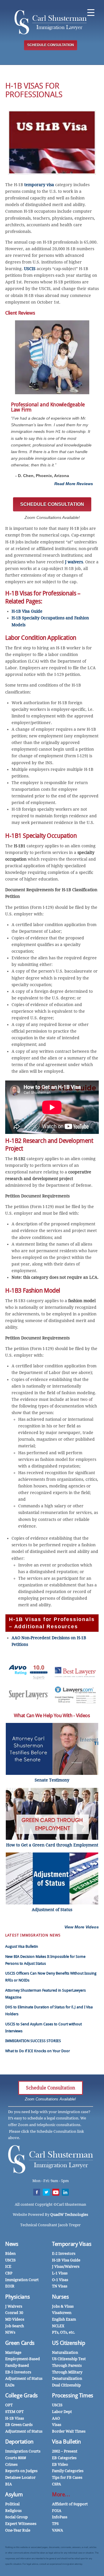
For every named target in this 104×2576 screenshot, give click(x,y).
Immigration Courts (23, 2451)
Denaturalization (67, 2378)
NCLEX (58, 2326)
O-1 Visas (60, 2280)
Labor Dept (62, 2412)
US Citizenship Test (69, 2359)
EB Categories (64, 2458)
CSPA (56, 2484)
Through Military (67, 2372)
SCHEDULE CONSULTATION (51, 45)
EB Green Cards (19, 2425)
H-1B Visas (15, 2418)
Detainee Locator (20, 2477)
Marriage (13, 2352)
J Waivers (14, 2306)
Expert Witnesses (21, 2524)
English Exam (64, 2319)
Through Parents (67, 2365)
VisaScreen (62, 2313)
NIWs (10, 2332)
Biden (10, 2253)
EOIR (10, 2286)
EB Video (60, 2464)
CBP (9, 2273)
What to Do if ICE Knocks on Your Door (38, 2051)
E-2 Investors (64, 2253)
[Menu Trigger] (91, 12)
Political (12, 2504)
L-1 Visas (60, 2273)
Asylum (14, 2494)
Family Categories (68, 2471)
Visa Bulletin (66, 2442)
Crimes (11, 2464)
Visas (57, 2425)
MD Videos (15, 2319)
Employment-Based (23, 2359)
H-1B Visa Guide (27, 611)
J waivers (74, 562)
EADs (10, 2385)
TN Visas (60, 2286)
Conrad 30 (14, 2313)
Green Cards (20, 2343)
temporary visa (39, 185)
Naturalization (65, 2352)
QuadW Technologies (69, 2215)
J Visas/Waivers (66, 2266)
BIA (9, 2484)
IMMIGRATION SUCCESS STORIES (33, 2041)
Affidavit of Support (70, 2504)
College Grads (22, 2395)
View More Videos (82, 1927)
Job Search (15, 2326)
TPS (55, 2524)
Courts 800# (16, 2458)
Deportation (19, 2442)
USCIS (30, 269)
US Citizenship (69, 2343)
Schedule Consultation (51, 2088)
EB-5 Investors (18, 2372)
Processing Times (73, 2395)
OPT (9, 2405)
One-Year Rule (18, 2530)
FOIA (57, 2511)
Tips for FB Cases (67, 2477)
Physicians (17, 2297)
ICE (8, 2266)
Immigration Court (22, 2280)
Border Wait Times (69, 2431)
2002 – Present (65, 2451)
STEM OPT (14, 2412)
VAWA (57, 2530)
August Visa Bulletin (22, 1946)
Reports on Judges (21, 2471)
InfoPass (60, 2517)
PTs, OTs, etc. (64, 2332)
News (12, 2244)
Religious (13, 2511)
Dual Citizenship (66, 2385)
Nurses (61, 2297)
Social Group (16, 2517)
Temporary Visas (72, 2244)
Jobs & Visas (63, 2306)
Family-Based (17, 2365)
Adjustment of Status (24, 2378)
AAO (56, 2418)
